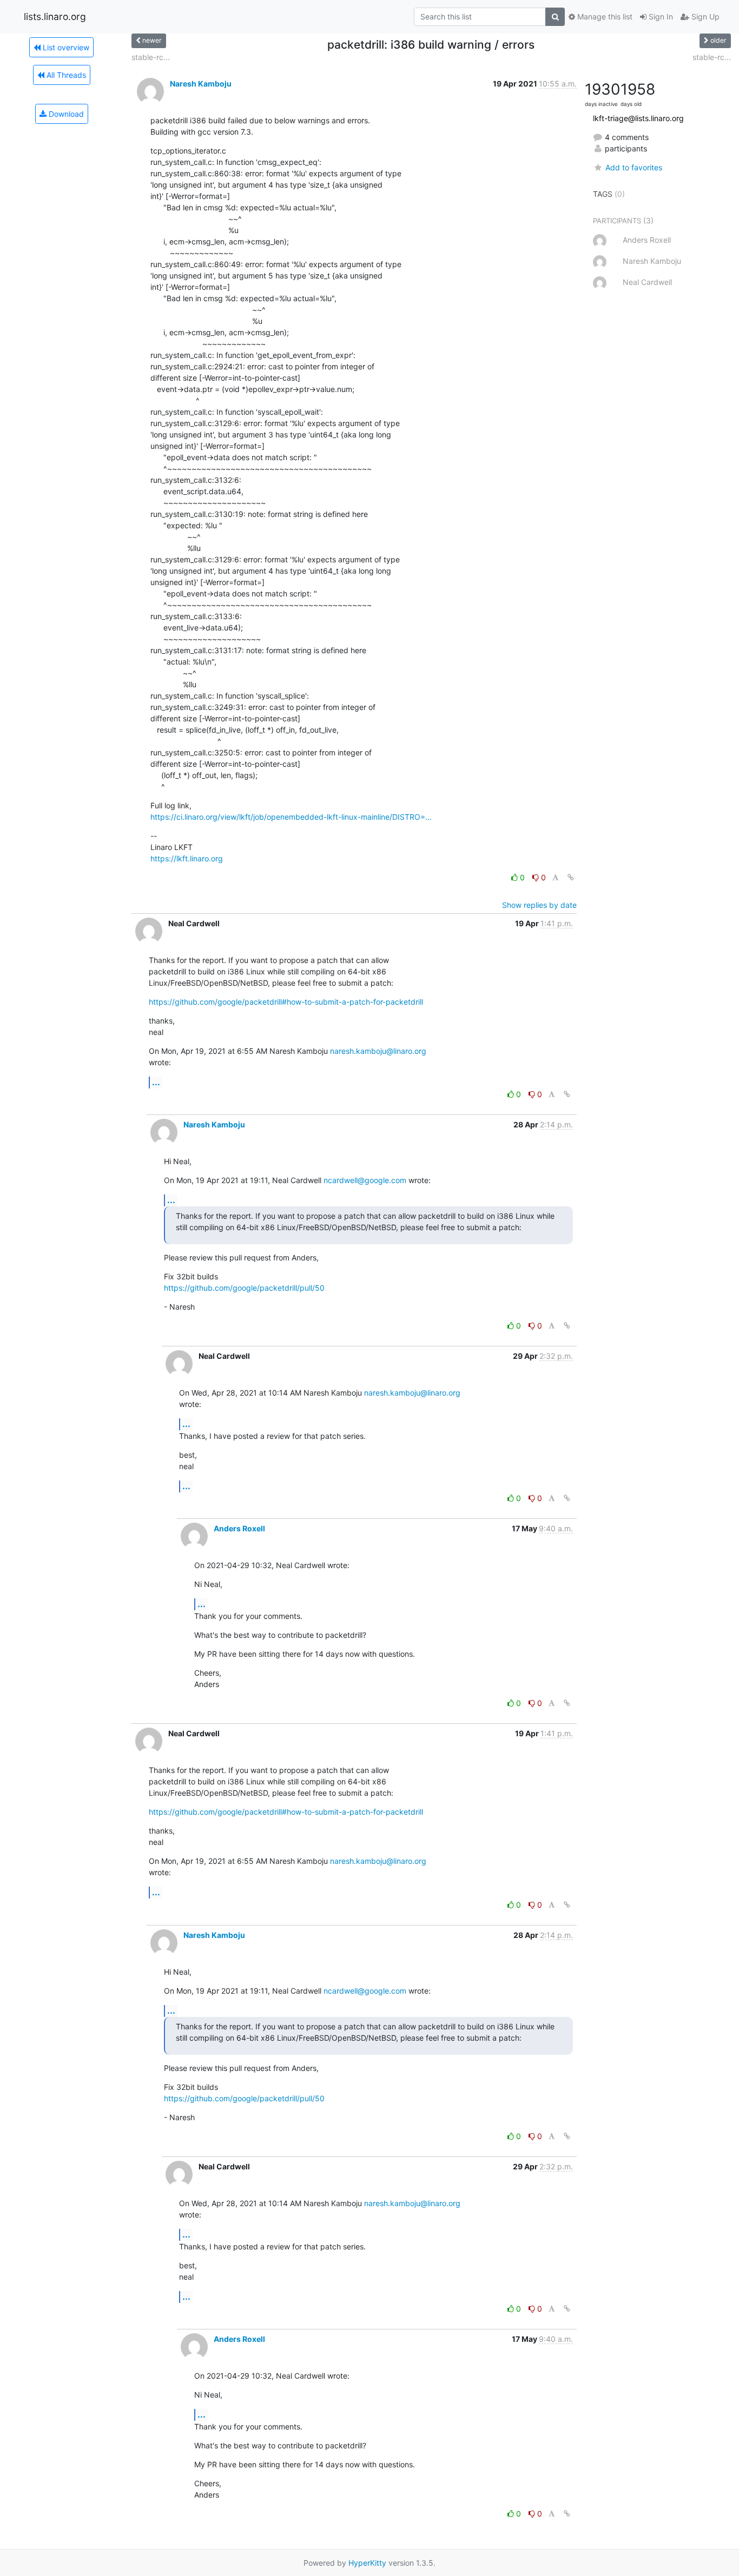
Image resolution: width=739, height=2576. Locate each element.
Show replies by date (539, 905)
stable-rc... (151, 57)
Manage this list (604, 16)
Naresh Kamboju (201, 84)
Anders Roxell (239, 1528)
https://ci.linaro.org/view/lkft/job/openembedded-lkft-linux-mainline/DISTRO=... (291, 817)
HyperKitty (367, 2563)
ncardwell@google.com (365, 1180)
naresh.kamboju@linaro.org (378, 1051)
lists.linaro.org (55, 16)
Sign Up (704, 16)
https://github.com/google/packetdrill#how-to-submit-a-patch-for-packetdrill (286, 1002)
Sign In (660, 16)
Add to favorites (634, 167)
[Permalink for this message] (571, 877)
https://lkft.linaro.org (187, 858)
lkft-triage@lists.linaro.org (638, 118)
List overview (65, 47)
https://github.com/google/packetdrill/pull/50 (244, 1288)
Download (65, 114)
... (156, 1082)
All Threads (65, 75)
